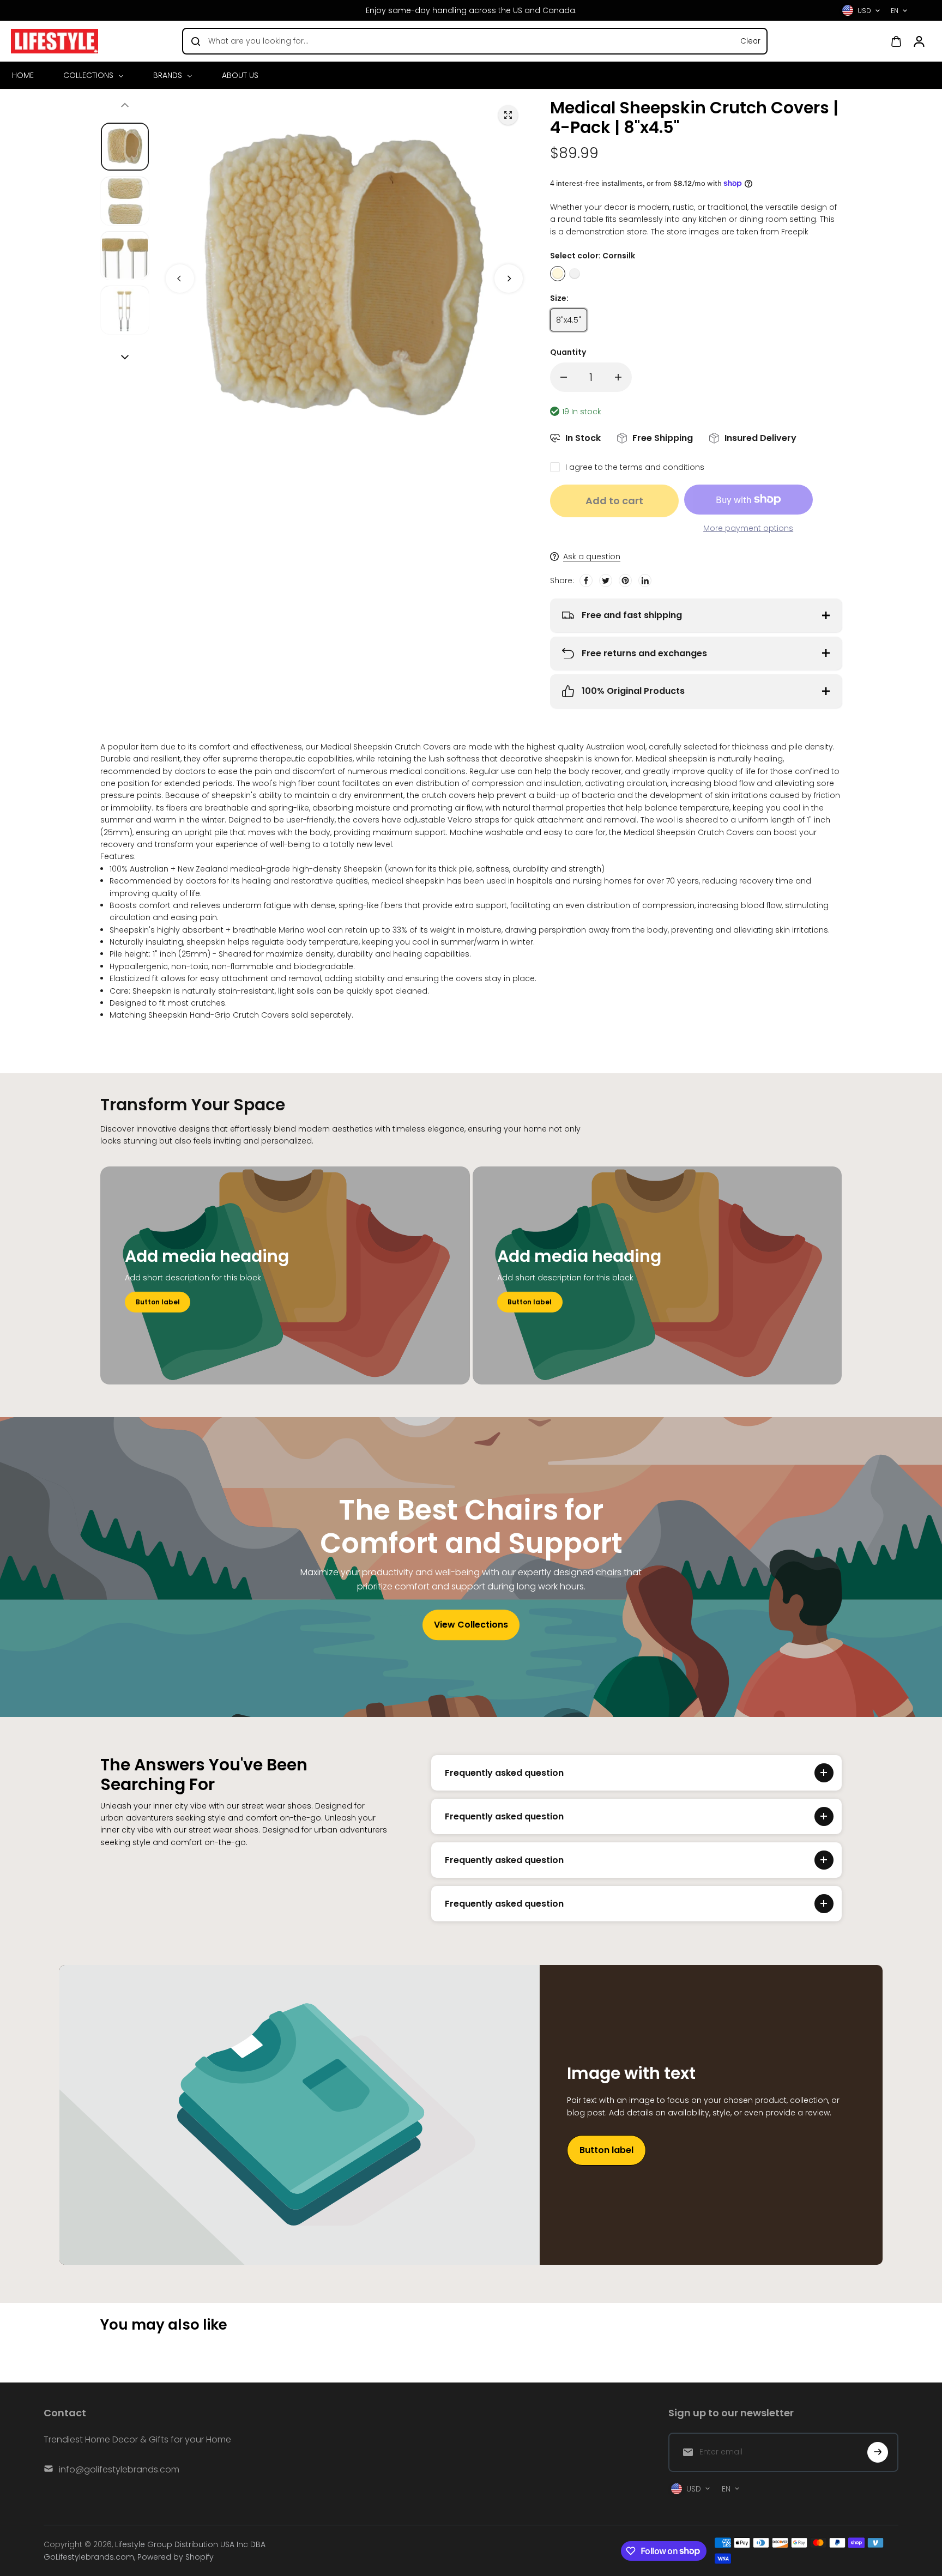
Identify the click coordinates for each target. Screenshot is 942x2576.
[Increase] (618, 377)
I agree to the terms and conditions (635, 467)
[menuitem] (27, 75)
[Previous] (180, 279)
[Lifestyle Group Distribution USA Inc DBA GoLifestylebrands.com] (55, 41)
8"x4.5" (569, 320)
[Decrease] (564, 377)
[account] (919, 41)
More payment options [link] (748, 528)
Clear (750, 41)
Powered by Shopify (176, 2557)
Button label (158, 1302)
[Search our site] (196, 41)
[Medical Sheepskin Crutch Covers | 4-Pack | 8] (508, 115)
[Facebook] (586, 580)
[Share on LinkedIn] (645, 580)
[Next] (509, 279)
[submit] (878, 2452)
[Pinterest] (625, 580)
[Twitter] (606, 580)
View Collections (471, 1625)
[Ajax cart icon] (896, 41)
